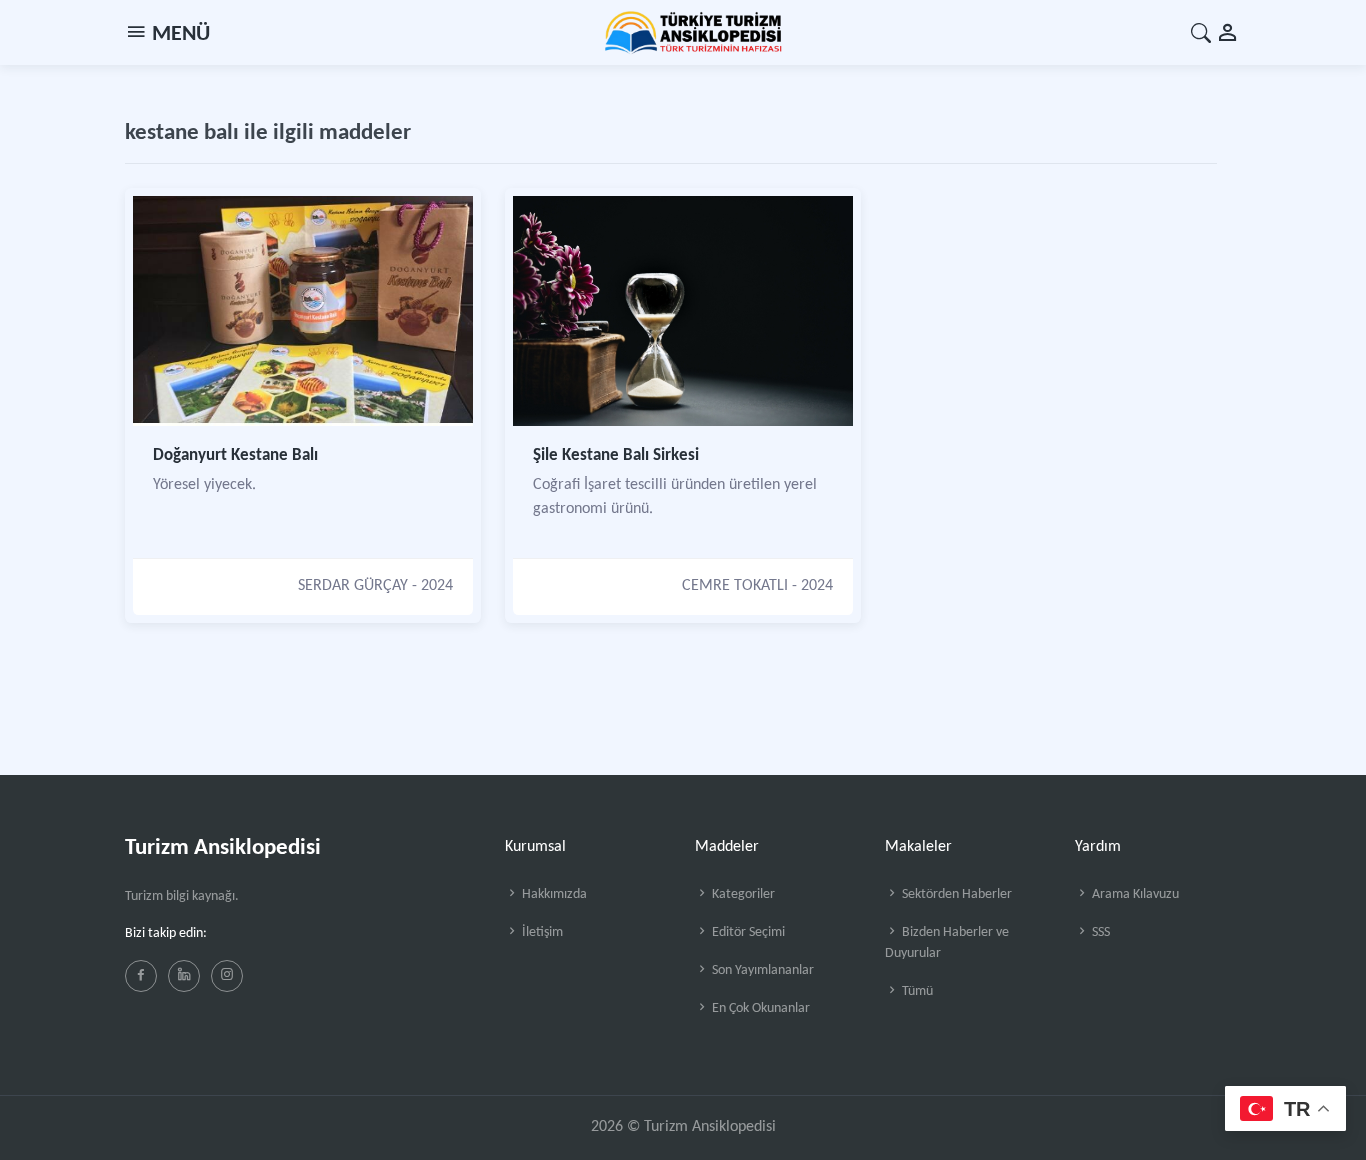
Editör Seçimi (747, 932)
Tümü (916, 991)
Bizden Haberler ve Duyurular (947, 943)
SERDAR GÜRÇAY (353, 586)
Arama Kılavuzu (1134, 894)
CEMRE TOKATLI (735, 586)
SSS (1099, 932)
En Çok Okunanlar (759, 1008)
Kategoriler (742, 894)
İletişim (541, 932)
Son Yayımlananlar (761, 970)
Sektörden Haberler (955, 894)
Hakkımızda (553, 894)
